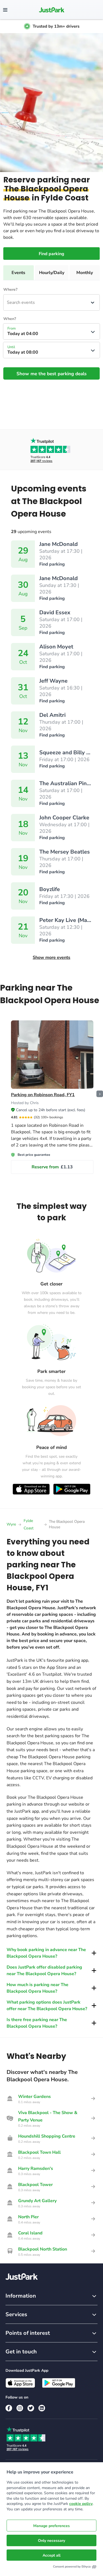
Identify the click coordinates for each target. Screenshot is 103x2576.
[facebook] (9, 2408)
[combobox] (7, 302)
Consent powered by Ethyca (72, 2567)
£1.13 (52, 1167)
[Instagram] (20, 2408)
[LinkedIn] (42, 2408)
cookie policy (81, 2504)
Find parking (51, 254)
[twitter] (31, 2408)
